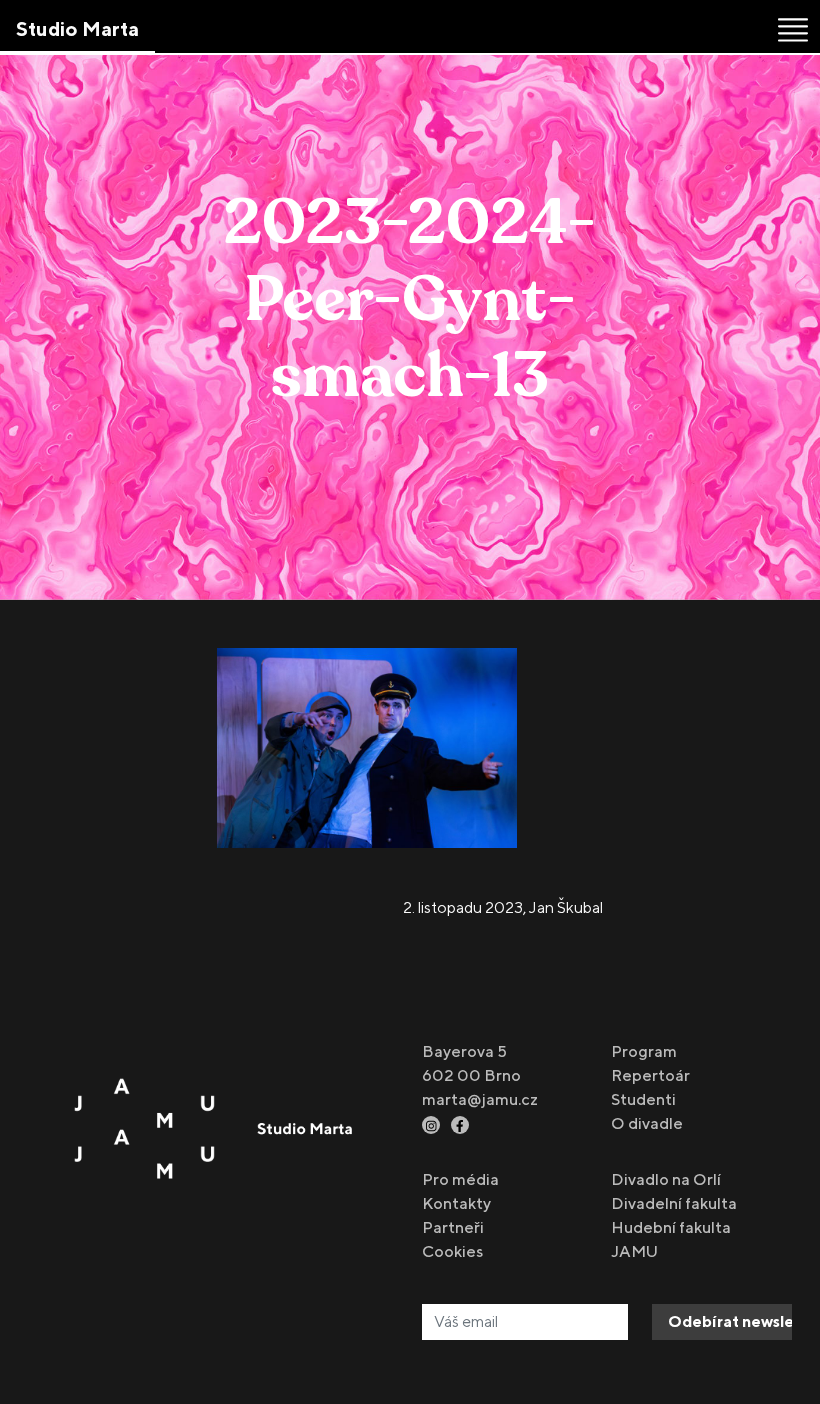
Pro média (460, 1179)
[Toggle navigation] (793, 30)
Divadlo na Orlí (666, 1179)
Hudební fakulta (671, 1227)
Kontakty (456, 1203)
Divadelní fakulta (674, 1203)
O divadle (647, 1123)
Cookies (452, 1251)
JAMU (634, 1251)
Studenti (643, 1099)
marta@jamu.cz (480, 1099)
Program (644, 1051)
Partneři (453, 1227)
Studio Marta (77, 28)
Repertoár (650, 1075)
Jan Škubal (566, 907)
